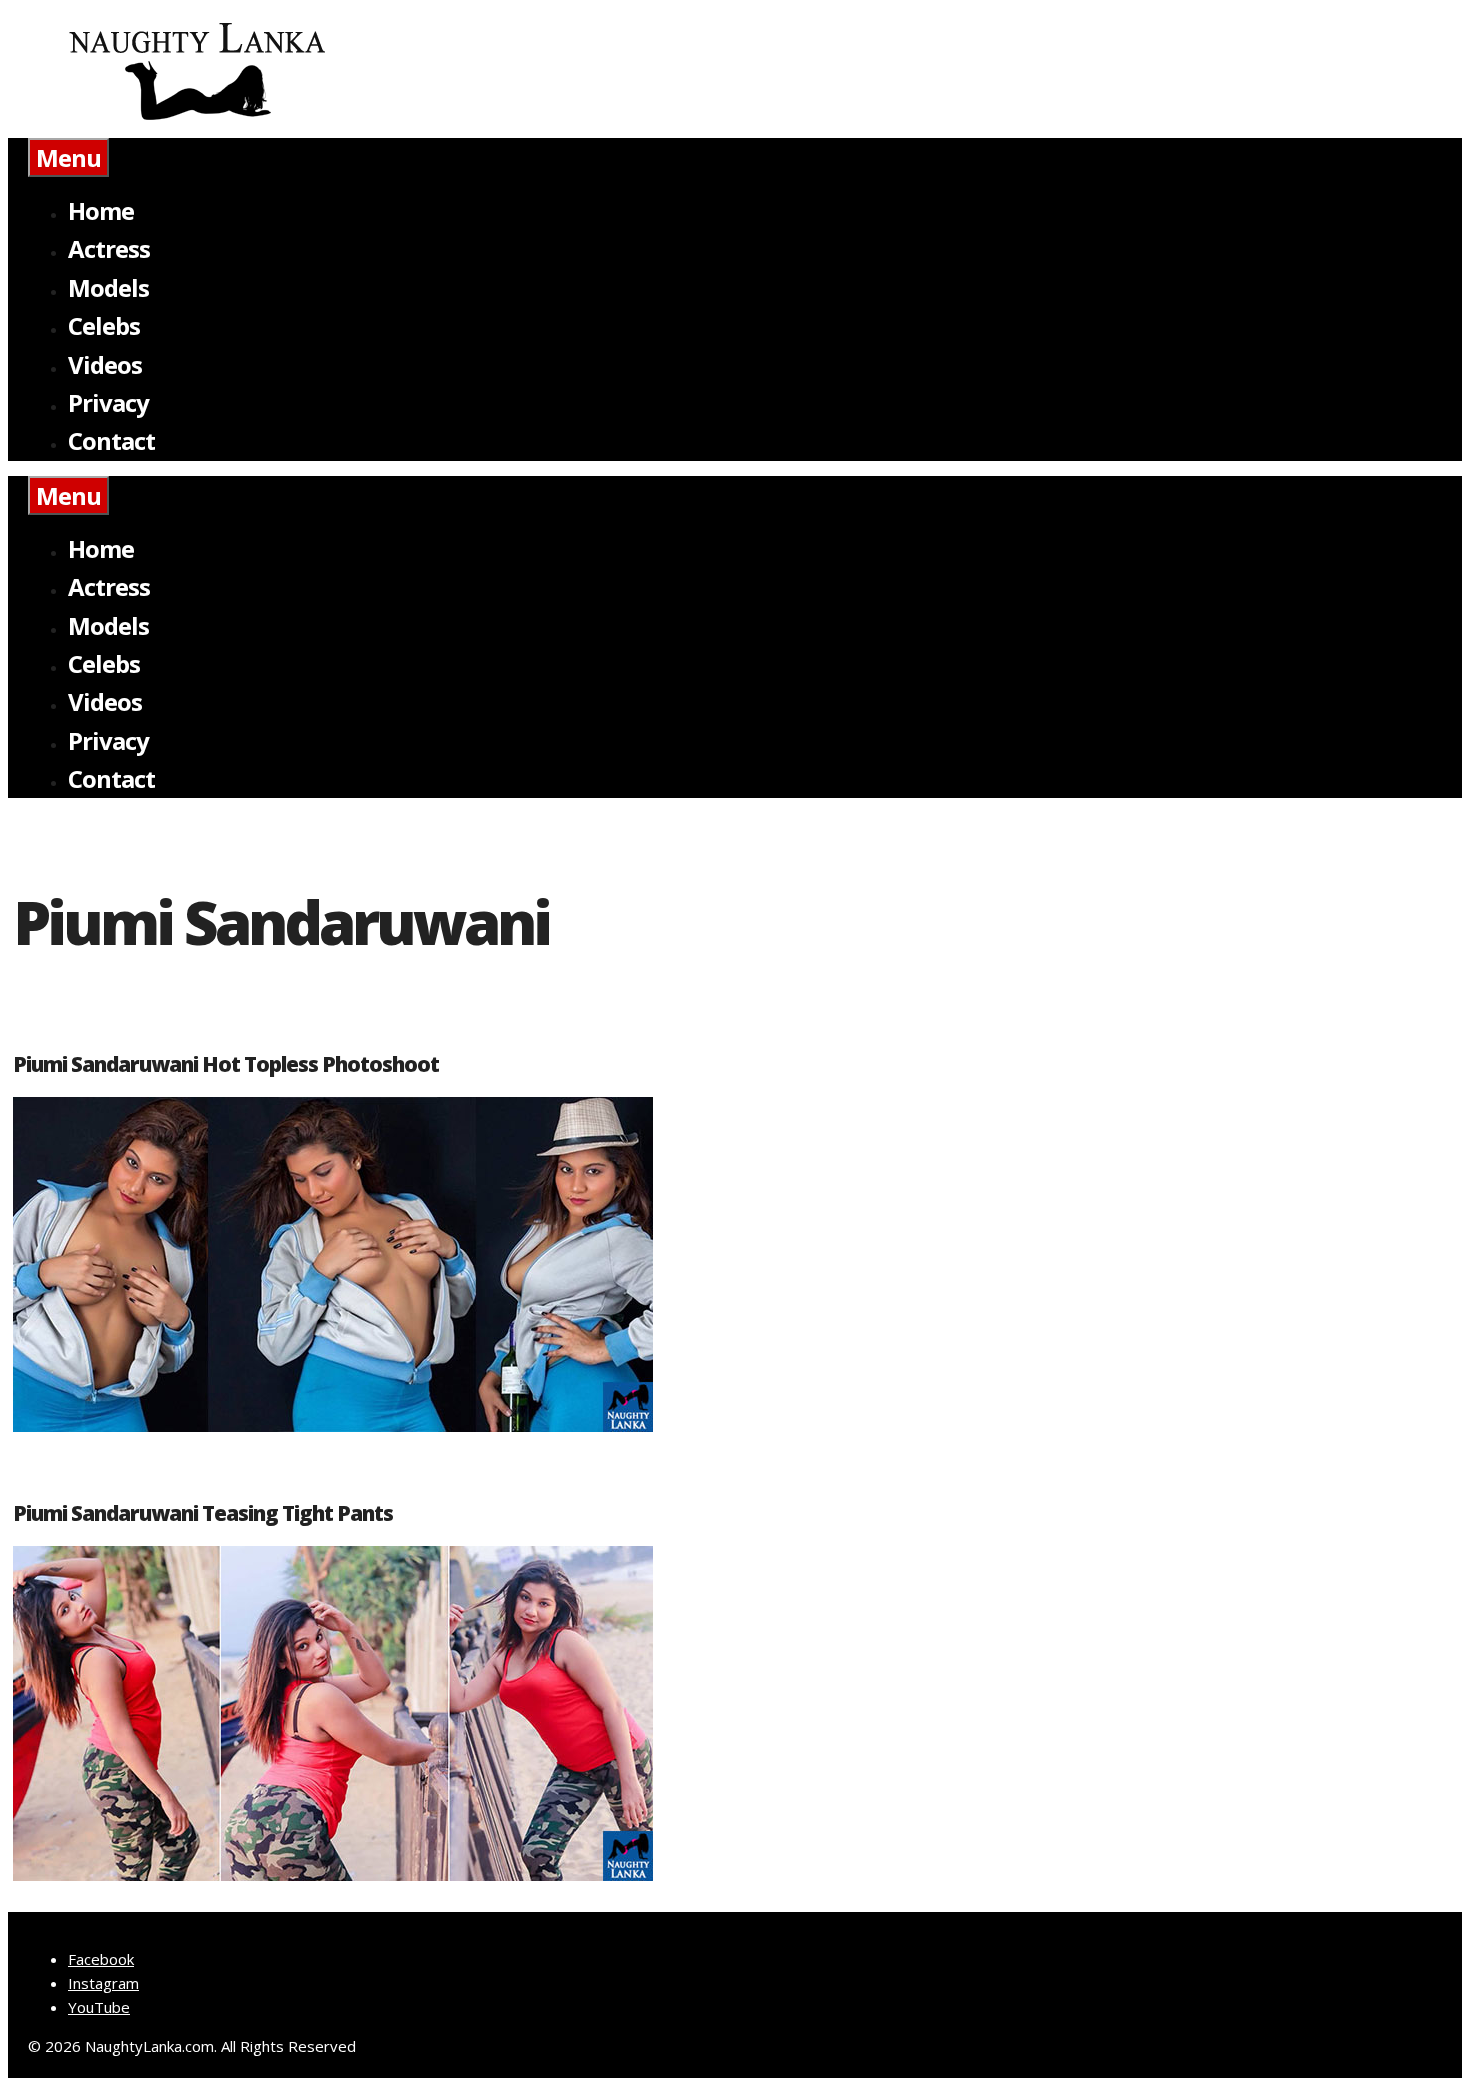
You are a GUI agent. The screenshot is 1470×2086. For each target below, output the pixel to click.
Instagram (103, 1983)
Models (108, 287)
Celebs (104, 325)
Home (101, 210)
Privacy (108, 402)
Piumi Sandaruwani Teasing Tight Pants (203, 1513)
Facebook (101, 1959)
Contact (111, 440)
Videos (105, 364)
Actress (109, 248)
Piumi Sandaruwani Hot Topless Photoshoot (226, 1064)
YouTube (99, 2007)
